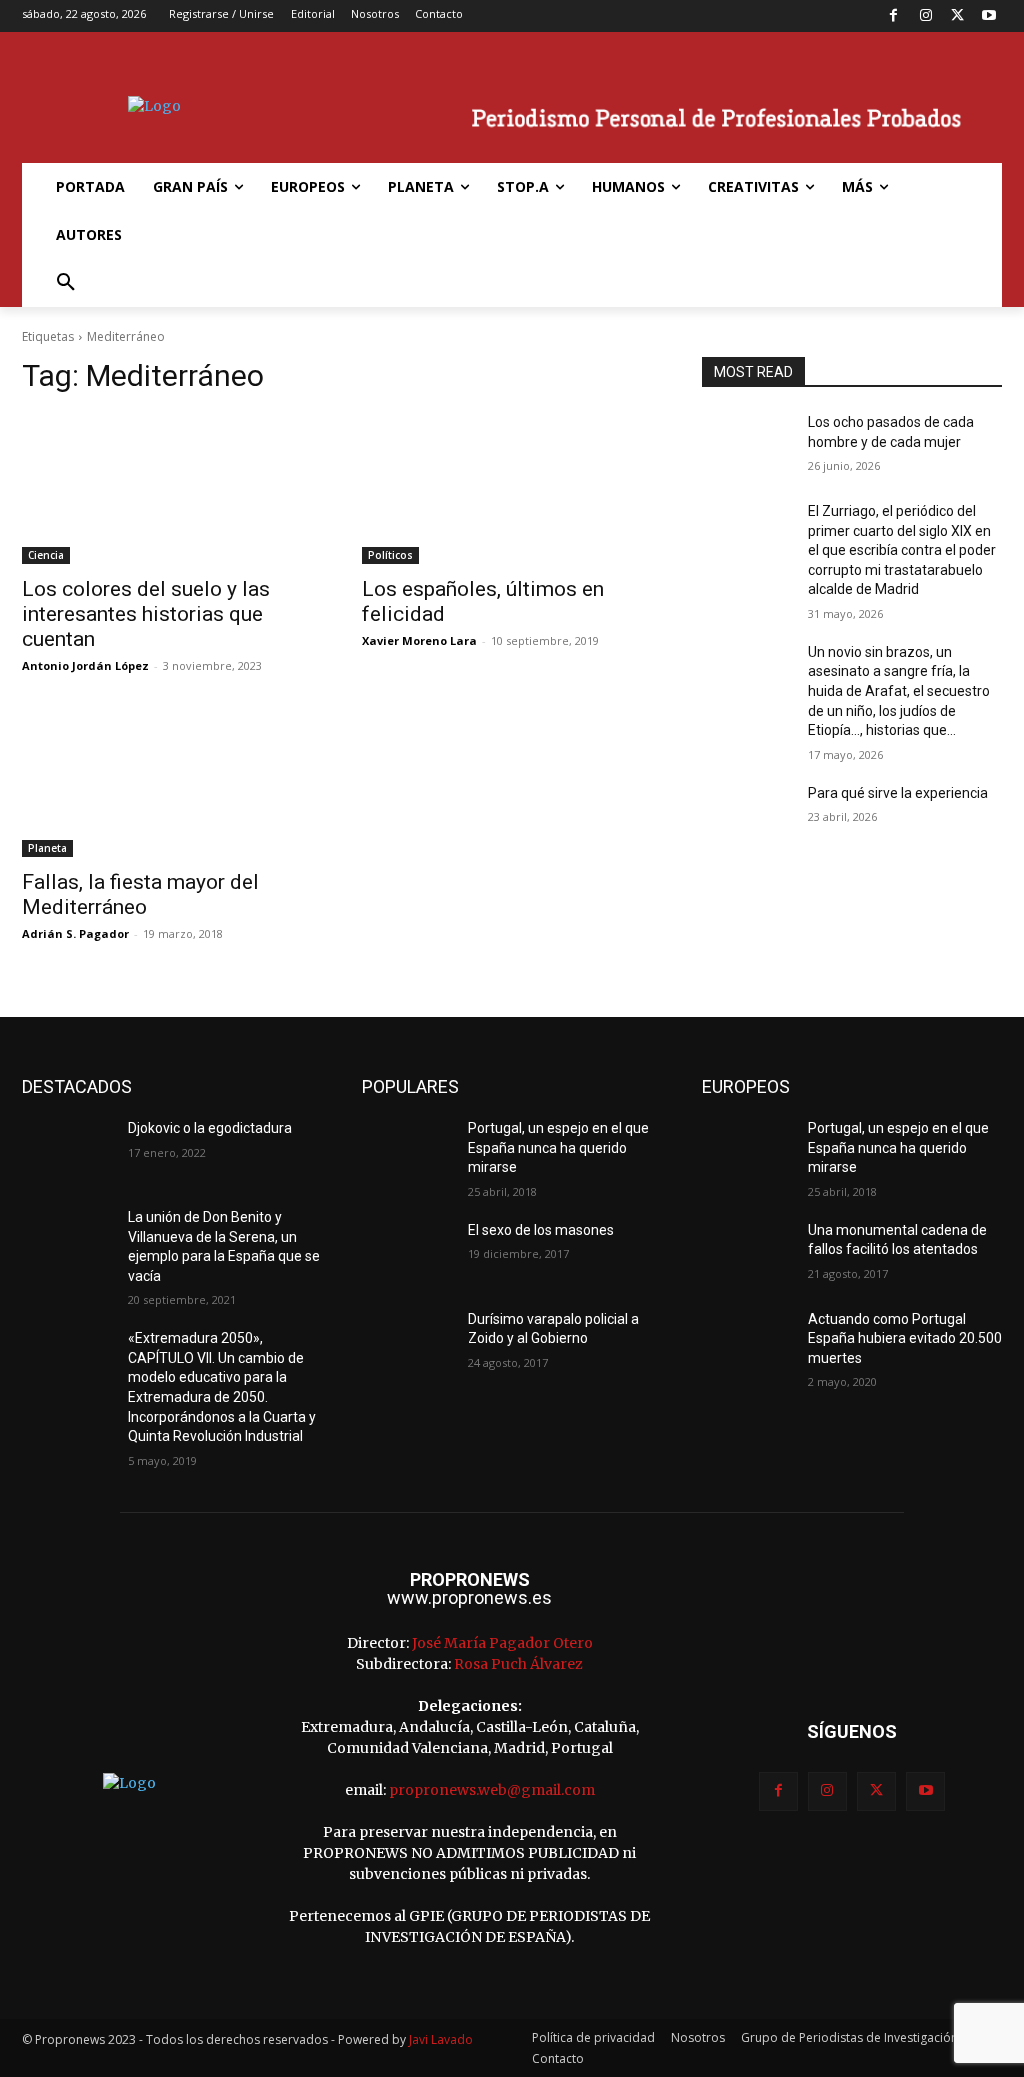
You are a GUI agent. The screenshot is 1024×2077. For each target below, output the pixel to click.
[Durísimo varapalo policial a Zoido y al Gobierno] (407, 1341)
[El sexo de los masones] (407, 1252)
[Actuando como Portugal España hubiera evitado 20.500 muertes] (747, 1341)
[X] (957, 16)
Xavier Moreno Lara (419, 640)
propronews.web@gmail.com (492, 1790)
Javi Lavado (441, 2039)
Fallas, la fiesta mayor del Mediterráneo (140, 894)
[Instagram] (925, 16)
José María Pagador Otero (502, 1643)
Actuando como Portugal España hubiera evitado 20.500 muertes (905, 1338)
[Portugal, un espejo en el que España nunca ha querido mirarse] (407, 1150)
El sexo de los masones (541, 1230)
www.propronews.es (469, 1597)
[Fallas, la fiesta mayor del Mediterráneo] (172, 782)
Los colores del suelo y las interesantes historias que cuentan (146, 614)
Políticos (390, 555)
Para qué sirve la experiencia (898, 793)
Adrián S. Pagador (75, 933)
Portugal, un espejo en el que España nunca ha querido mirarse (558, 1147)
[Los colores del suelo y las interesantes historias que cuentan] (172, 489)
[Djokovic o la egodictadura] (67, 1150)
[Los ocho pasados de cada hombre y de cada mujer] (747, 444)
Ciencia (46, 555)
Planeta (47, 848)
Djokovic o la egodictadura (210, 1128)
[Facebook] (894, 16)
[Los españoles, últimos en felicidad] (512, 489)
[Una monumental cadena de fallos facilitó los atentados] (747, 1252)
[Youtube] (988, 16)
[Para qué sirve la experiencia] (747, 815)
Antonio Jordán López (85, 665)
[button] (66, 283)
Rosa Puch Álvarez (518, 1664)
